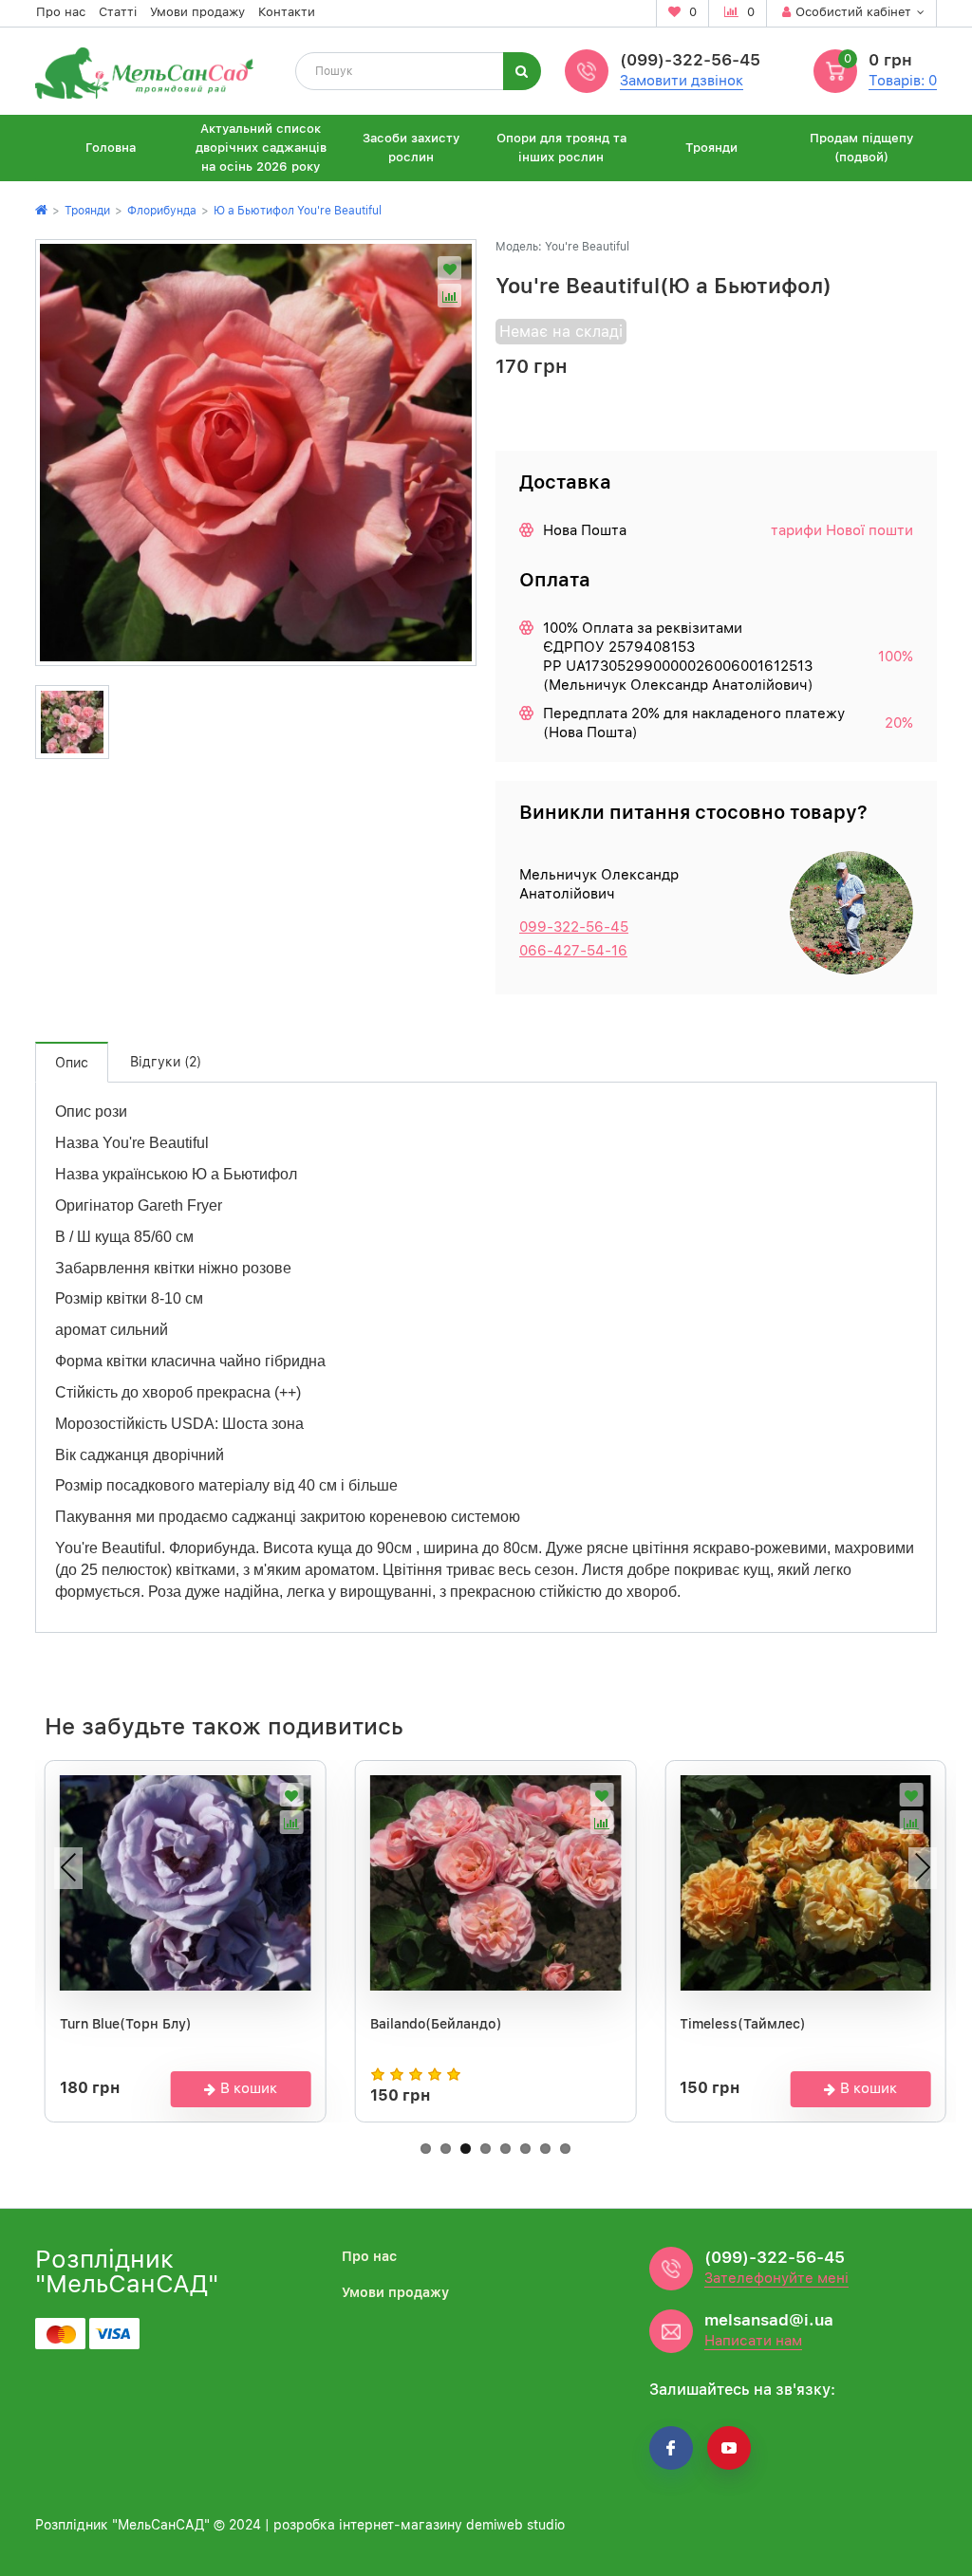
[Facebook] (671, 2448)
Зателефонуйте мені (776, 2278)
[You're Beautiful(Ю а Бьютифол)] (256, 453)
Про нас (61, 12)
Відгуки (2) (166, 1062)
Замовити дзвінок (682, 81)
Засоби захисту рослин (411, 148)
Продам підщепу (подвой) (861, 148)
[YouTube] (729, 2448)
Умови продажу (197, 12)
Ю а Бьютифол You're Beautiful (298, 211)
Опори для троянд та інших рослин (561, 148)
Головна (111, 148)
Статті (118, 12)
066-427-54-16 (573, 951)
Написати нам (753, 2341)
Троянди (711, 148)
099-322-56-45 (574, 927)
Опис (72, 1063)
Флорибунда (162, 211)
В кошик (249, 2088)
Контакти (287, 12)
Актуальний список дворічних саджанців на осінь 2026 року (261, 148)
